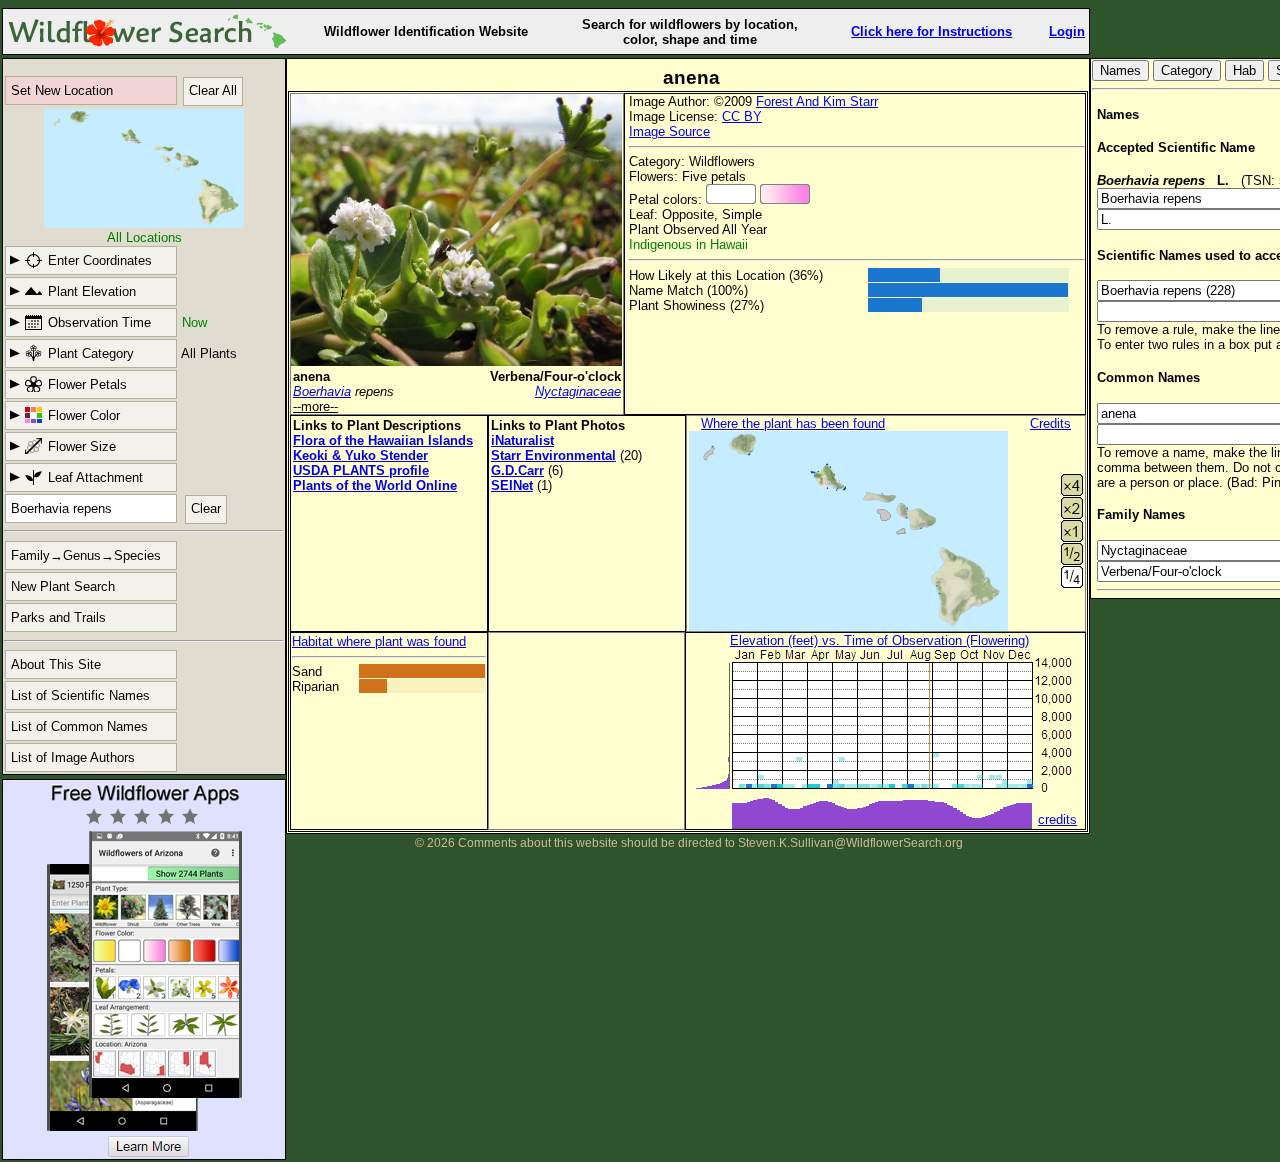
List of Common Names (79, 726)
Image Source (669, 131)
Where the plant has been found (793, 423)
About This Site (56, 664)
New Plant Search (63, 586)
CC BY (742, 116)
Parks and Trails (58, 617)
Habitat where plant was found (379, 641)
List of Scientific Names (80, 695)
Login (1067, 31)
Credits (1050, 423)
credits (1057, 819)
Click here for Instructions (931, 31)
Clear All (213, 90)
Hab (1244, 70)
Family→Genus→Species (86, 555)
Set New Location (62, 90)
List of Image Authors (73, 757)
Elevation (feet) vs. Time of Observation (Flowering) (879, 640)
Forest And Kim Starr (817, 101)
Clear (206, 508)
